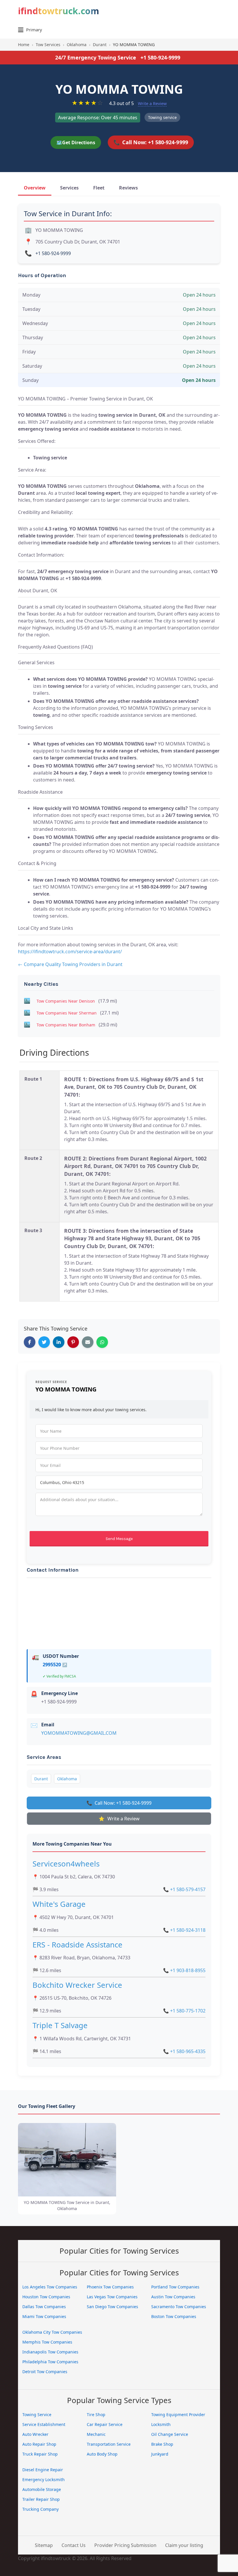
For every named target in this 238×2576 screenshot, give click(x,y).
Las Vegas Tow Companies (112, 2297)
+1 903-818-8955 (184, 1970)
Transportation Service (109, 2444)
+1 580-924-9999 (160, 57)
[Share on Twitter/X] (44, 1342)
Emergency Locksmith (44, 2480)
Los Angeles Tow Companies (50, 2287)
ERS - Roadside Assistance (77, 1945)
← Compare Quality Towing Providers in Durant (70, 964)
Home (24, 45)
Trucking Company (40, 2509)
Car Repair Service (105, 2424)
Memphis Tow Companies (47, 2342)
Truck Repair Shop (40, 2454)
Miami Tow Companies (44, 2316)
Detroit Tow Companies (45, 2372)
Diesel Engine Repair (43, 2470)
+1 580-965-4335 (184, 2051)
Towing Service (37, 2415)
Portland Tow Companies (175, 2287)
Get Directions (76, 142)
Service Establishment (44, 2424)
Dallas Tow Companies (44, 2307)
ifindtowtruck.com (58, 11)
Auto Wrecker (35, 2434)
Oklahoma (77, 45)
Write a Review (152, 103)
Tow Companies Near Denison (66, 1001)
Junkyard (160, 2454)
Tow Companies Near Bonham (66, 1025)
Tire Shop (96, 2415)
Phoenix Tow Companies (110, 2287)
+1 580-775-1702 (184, 2011)
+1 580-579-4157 (184, 1889)
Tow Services (48, 45)
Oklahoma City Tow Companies (52, 2332)
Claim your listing (184, 2545)
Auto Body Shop (102, 2454)
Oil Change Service (170, 2434)
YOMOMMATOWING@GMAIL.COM (79, 1733)
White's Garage (59, 1904)
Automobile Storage (42, 2489)
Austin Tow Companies (173, 2297)
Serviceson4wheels (66, 1864)
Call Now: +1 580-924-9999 (151, 142)
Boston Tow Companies (174, 2316)
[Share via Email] (88, 1342)
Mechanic (96, 2434)
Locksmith (161, 2424)
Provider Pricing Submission (125, 2545)
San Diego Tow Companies (112, 2307)
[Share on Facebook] (30, 1342)
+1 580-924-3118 (184, 1930)
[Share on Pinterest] (73, 1342)
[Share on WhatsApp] (102, 1342)
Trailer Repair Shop (41, 2499)
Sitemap (44, 2545)
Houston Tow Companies (46, 2297)
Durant (100, 45)
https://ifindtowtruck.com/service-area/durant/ (70, 952)
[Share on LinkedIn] (59, 1342)
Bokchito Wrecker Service (77, 1985)
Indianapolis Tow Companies (50, 2352)
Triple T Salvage (60, 2025)
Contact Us (74, 2545)
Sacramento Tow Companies (179, 2307)
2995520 (55, 1665)
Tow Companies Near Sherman (67, 1013)
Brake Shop (162, 2444)
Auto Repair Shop (39, 2444)
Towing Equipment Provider (178, 2415)
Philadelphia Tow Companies (50, 2362)
